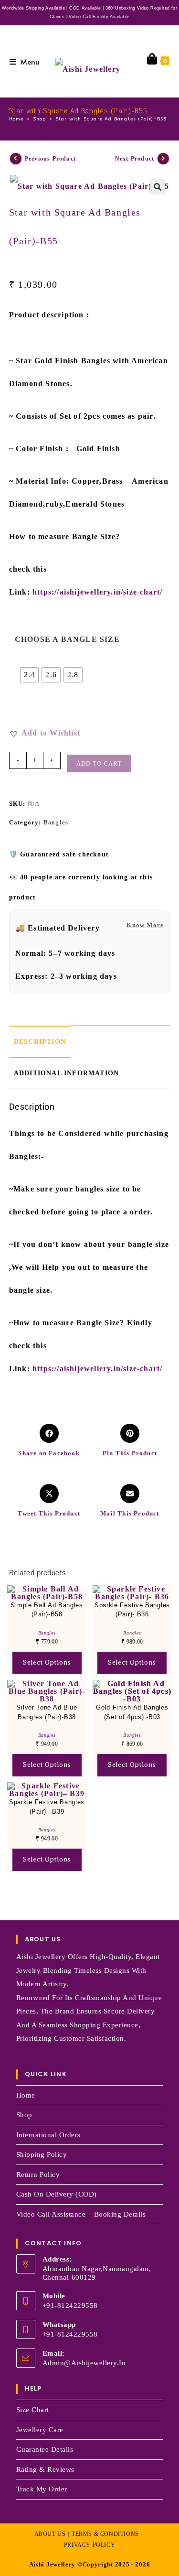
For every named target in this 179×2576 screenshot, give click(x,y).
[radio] (30, 675)
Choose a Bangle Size (67, 639)
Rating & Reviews (45, 2469)
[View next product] (163, 159)
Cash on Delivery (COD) (57, 2194)
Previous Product (50, 159)
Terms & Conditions (105, 2534)
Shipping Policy (42, 2154)
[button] (158, 187)
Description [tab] (40, 1041)
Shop (24, 2115)
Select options (47, 1662)
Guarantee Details (45, 2449)
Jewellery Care (40, 2430)
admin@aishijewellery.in (84, 2363)
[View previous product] (16, 159)
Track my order (42, 2489)
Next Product (135, 159)
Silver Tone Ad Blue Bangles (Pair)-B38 (47, 1712)
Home (26, 2095)
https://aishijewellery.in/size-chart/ (97, 592)
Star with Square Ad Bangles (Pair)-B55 (111, 119)
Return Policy (38, 2175)
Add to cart (99, 763)
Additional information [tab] (66, 1073)
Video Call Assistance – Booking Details (81, 2214)
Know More (145, 925)
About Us (50, 2534)
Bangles (56, 822)
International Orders (48, 2135)
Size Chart (33, 2410)
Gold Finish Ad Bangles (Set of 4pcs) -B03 (132, 1712)
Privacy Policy (89, 2545)
